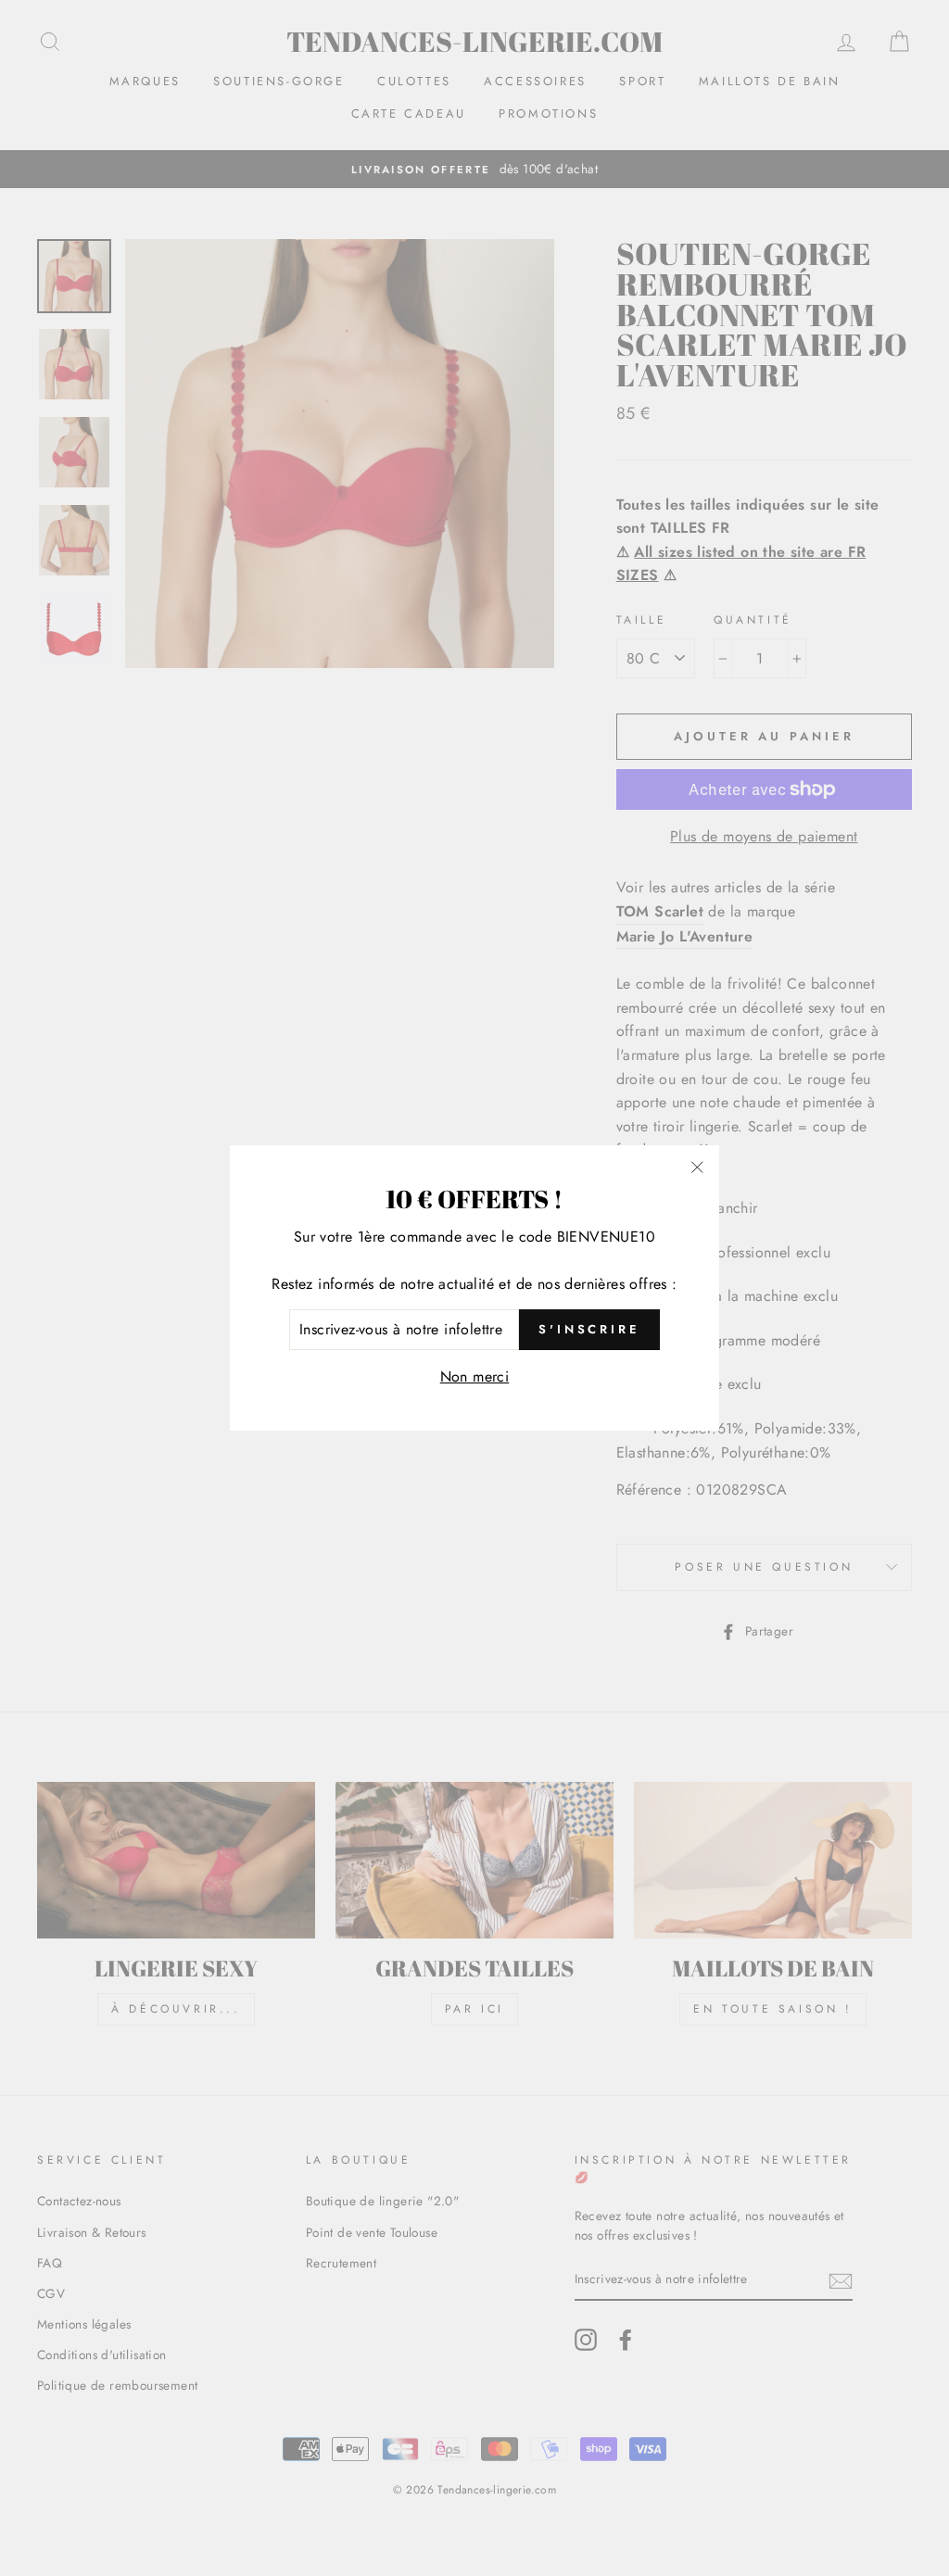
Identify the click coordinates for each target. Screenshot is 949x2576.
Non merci (475, 1376)
